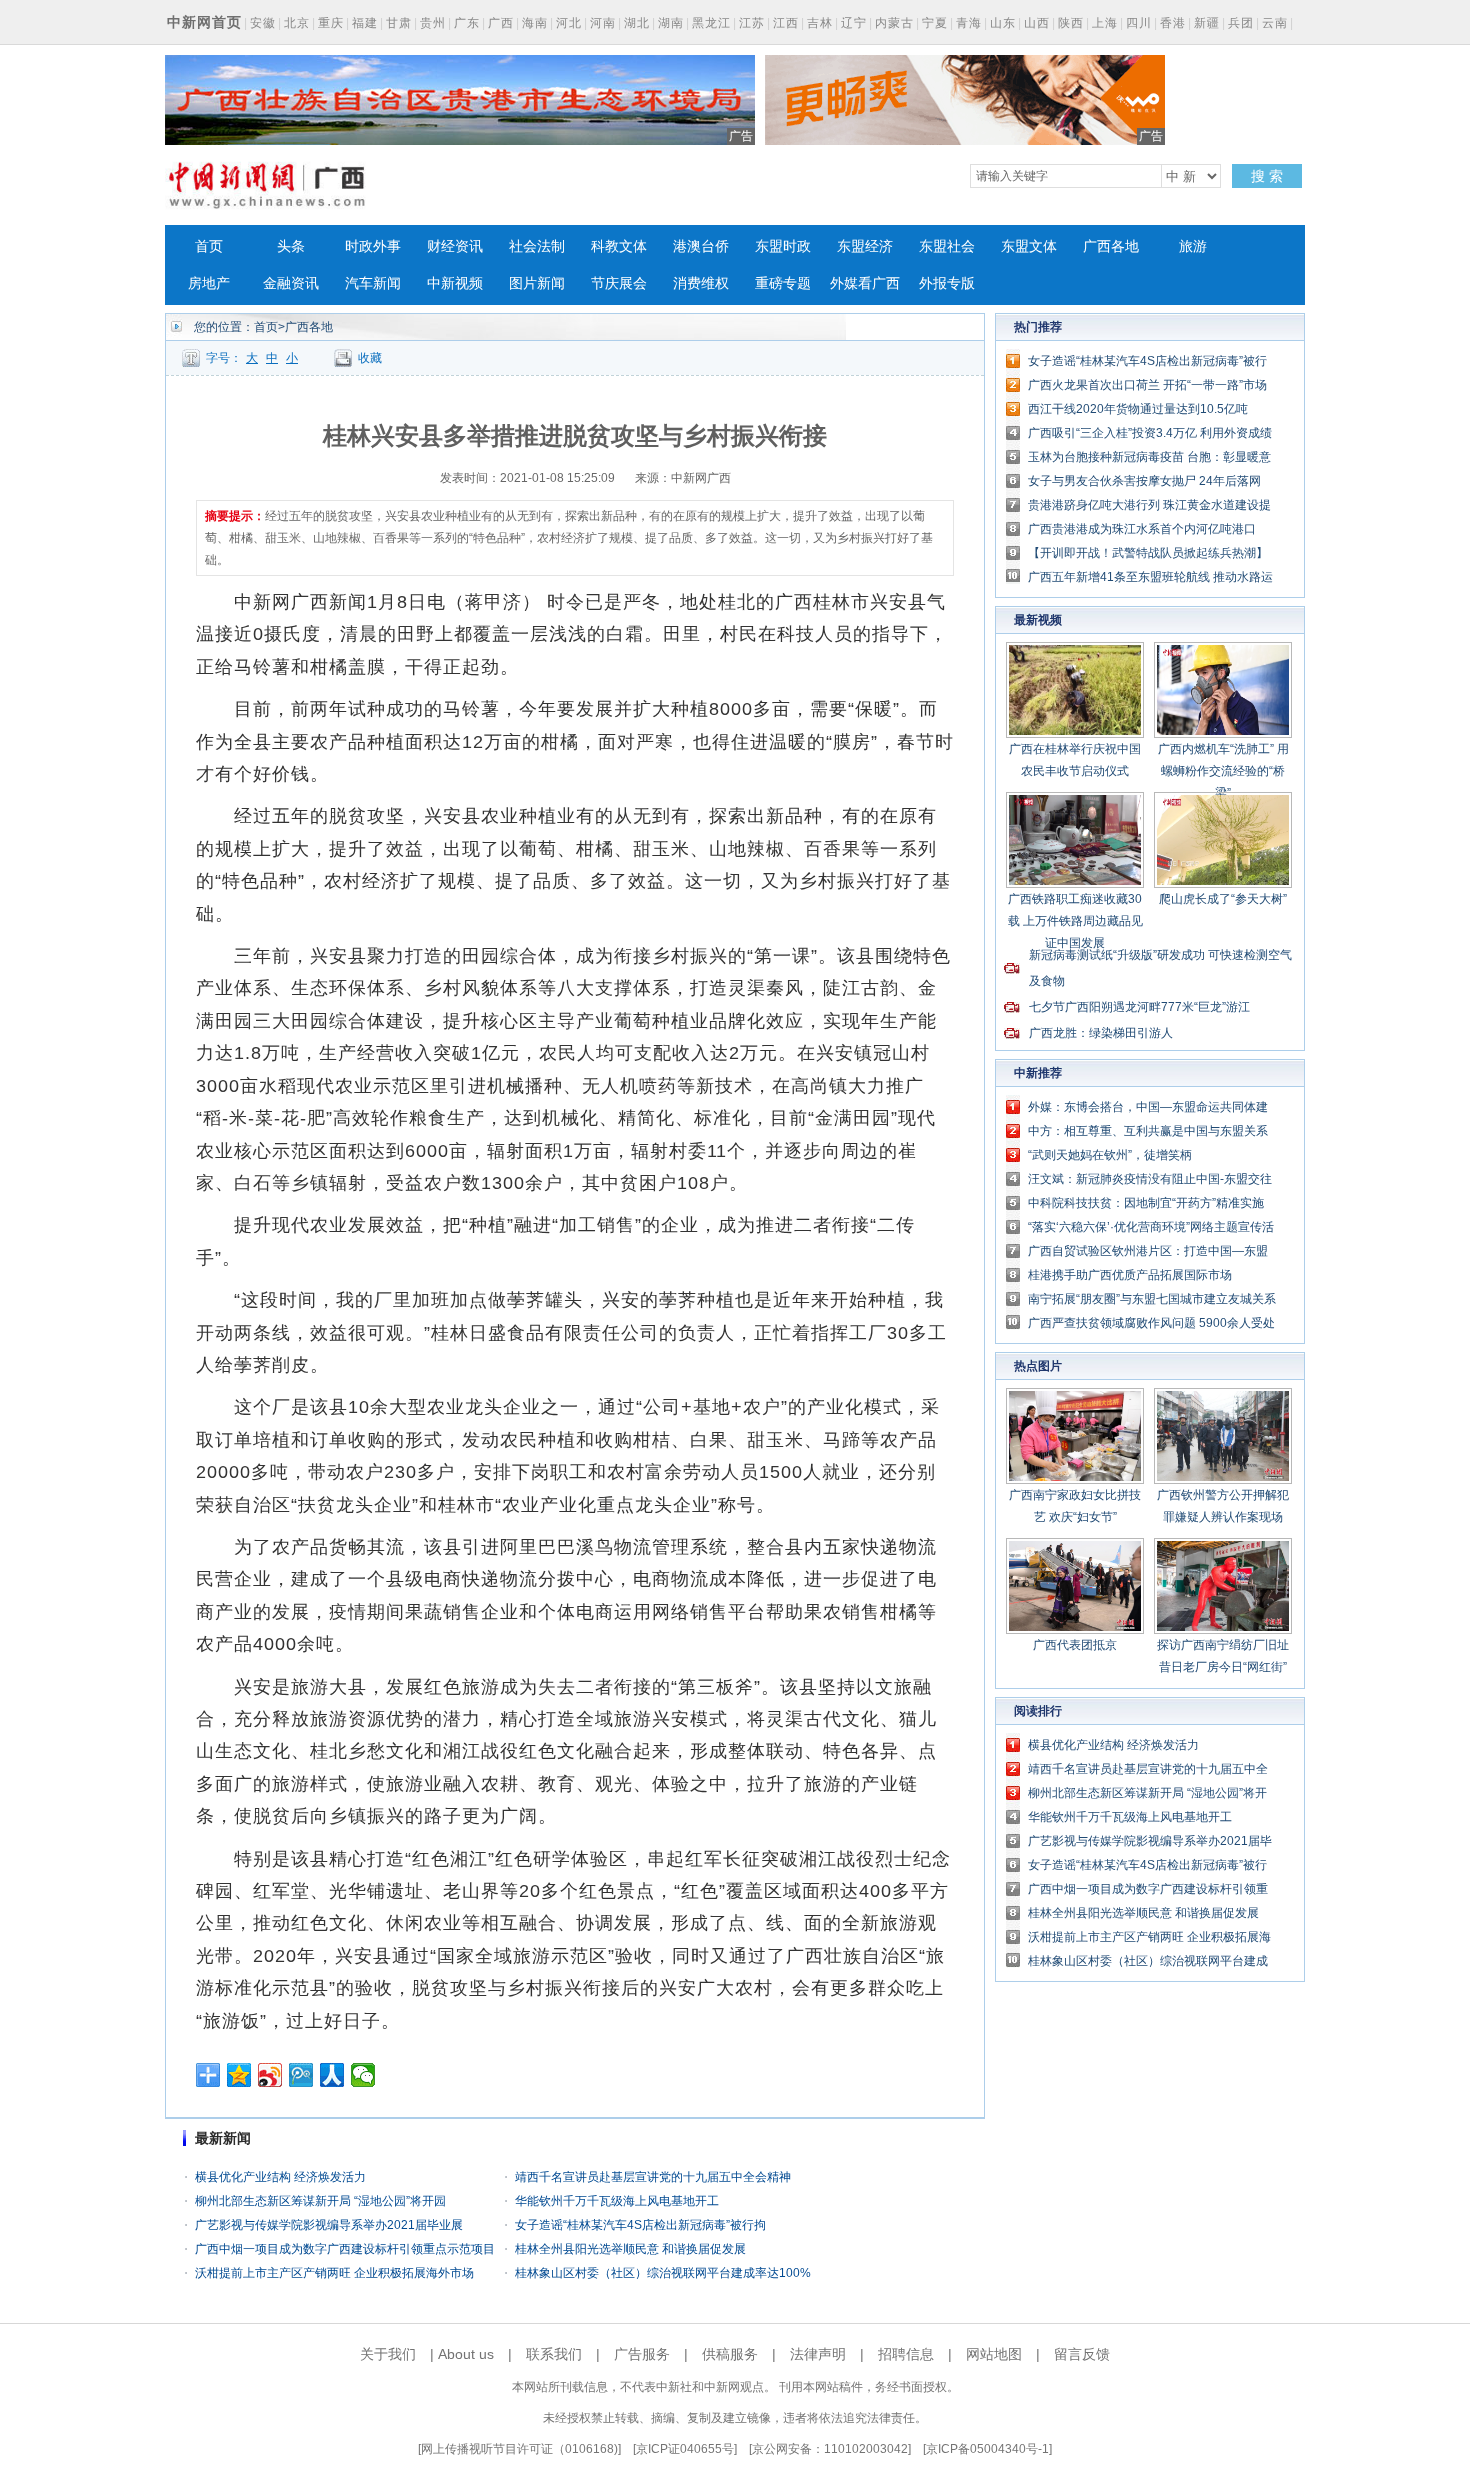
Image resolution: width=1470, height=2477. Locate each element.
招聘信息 (906, 2354)
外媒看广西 (865, 283)
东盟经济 (865, 246)
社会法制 (537, 246)
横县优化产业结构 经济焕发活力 (280, 2177)
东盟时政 (783, 246)
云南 (1275, 23)
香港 (1173, 23)
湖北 (637, 23)
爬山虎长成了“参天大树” (1223, 899)
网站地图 (994, 2354)
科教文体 (619, 246)
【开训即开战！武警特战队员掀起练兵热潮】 (1148, 553)
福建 (365, 23)
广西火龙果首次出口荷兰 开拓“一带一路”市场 (1147, 385)
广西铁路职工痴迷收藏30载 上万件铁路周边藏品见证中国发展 (1075, 921)
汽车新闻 (373, 283)
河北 (569, 23)
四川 (1139, 23)
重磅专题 (783, 283)
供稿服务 (730, 2354)
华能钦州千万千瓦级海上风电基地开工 (617, 2201)
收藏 (370, 358)
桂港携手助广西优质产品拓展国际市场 (1130, 1275)
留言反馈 (1082, 2354)
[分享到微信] (363, 2075)
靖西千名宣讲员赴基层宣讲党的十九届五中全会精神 (653, 2177)
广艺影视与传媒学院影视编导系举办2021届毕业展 (329, 2225)
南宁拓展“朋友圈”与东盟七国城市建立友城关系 (1152, 1299)
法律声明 (818, 2354)
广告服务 (642, 2354)
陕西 (1071, 23)
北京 (297, 23)
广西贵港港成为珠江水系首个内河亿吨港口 (1142, 529)
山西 (1037, 23)
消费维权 (701, 283)
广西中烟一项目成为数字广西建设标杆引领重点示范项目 (345, 2249)
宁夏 (935, 23)
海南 (535, 23)
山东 (1003, 23)
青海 (969, 23)
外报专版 (947, 283)
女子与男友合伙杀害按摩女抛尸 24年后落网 (1144, 481)
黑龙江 (711, 23)
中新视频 (455, 283)
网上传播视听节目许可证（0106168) (519, 2449)
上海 (1105, 23)
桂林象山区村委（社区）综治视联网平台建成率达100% (663, 2273)
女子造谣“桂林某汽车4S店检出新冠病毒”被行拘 (640, 2225)
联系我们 (554, 2354)
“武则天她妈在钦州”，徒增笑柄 (1110, 1155)
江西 (786, 23)
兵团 (1241, 23)
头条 (291, 246)
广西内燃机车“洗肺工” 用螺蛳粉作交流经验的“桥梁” (1223, 771)
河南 (603, 23)
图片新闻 (537, 283)
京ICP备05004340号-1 (987, 2449)
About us (466, 2354)
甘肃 (399, 23)
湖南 (671, 23)
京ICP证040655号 (685, 2449)
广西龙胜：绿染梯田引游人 (1101, 1033)
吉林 (820, 23)
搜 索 (1267, 176)
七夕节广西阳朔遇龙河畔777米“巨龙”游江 (1139, 1007)
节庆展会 (619, 283)
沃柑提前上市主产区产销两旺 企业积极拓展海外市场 (334, 2273)
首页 (209, 246)
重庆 (331, 23)
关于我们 (388, 2354)
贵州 (433, 23)
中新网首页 (204, 22)
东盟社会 (947, 246)
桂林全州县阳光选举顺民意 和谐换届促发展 (630, 2249)
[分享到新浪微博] (270, 2075)
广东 (467, 23)
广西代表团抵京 (1075, 1645)
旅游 (1193, 246)
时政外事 (373, 246)
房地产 (209, 283)
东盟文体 (1029, 246)
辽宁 (854, 23)
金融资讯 (291, 283)
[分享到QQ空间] (239, 2075)
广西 (501, 23)
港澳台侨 (701, 246)
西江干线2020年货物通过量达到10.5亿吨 (1138, 409)
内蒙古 (894, 23)
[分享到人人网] (332, 2075)
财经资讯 (455, 246)
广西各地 (1111, 246)
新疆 (1207, 23)
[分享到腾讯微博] (301, 2075)
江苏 (752, 23)
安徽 (263, 23)
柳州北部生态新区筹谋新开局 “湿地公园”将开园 (320, 2201)
